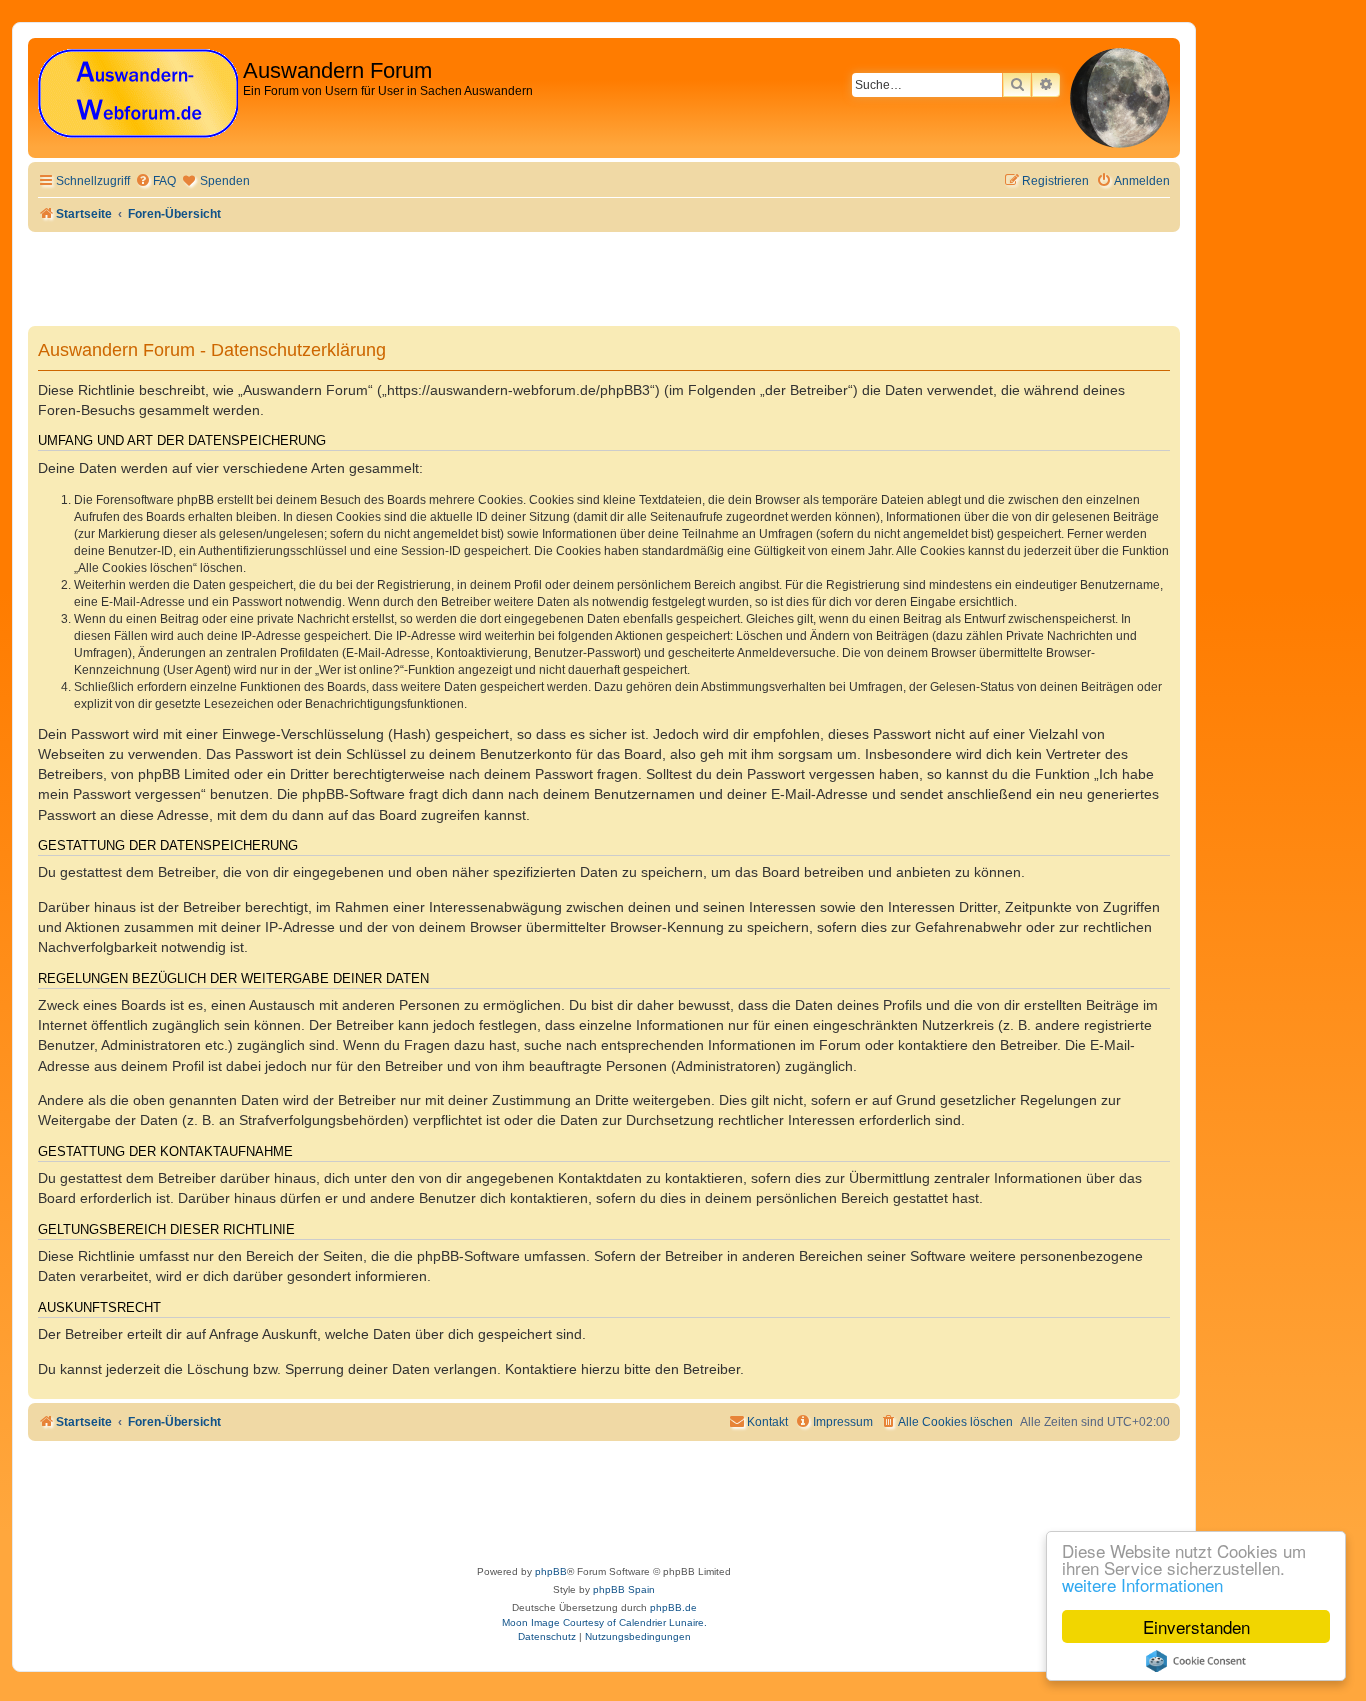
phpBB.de (673, 1607)
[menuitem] (155, 181)
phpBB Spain (624, 1589)
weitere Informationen (1142, 1584)
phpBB (551, 1571)
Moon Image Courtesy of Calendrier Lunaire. (604, 1622)
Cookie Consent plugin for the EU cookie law (1196, 1661)
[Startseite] (138, 94)
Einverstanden (1196, 1626)
